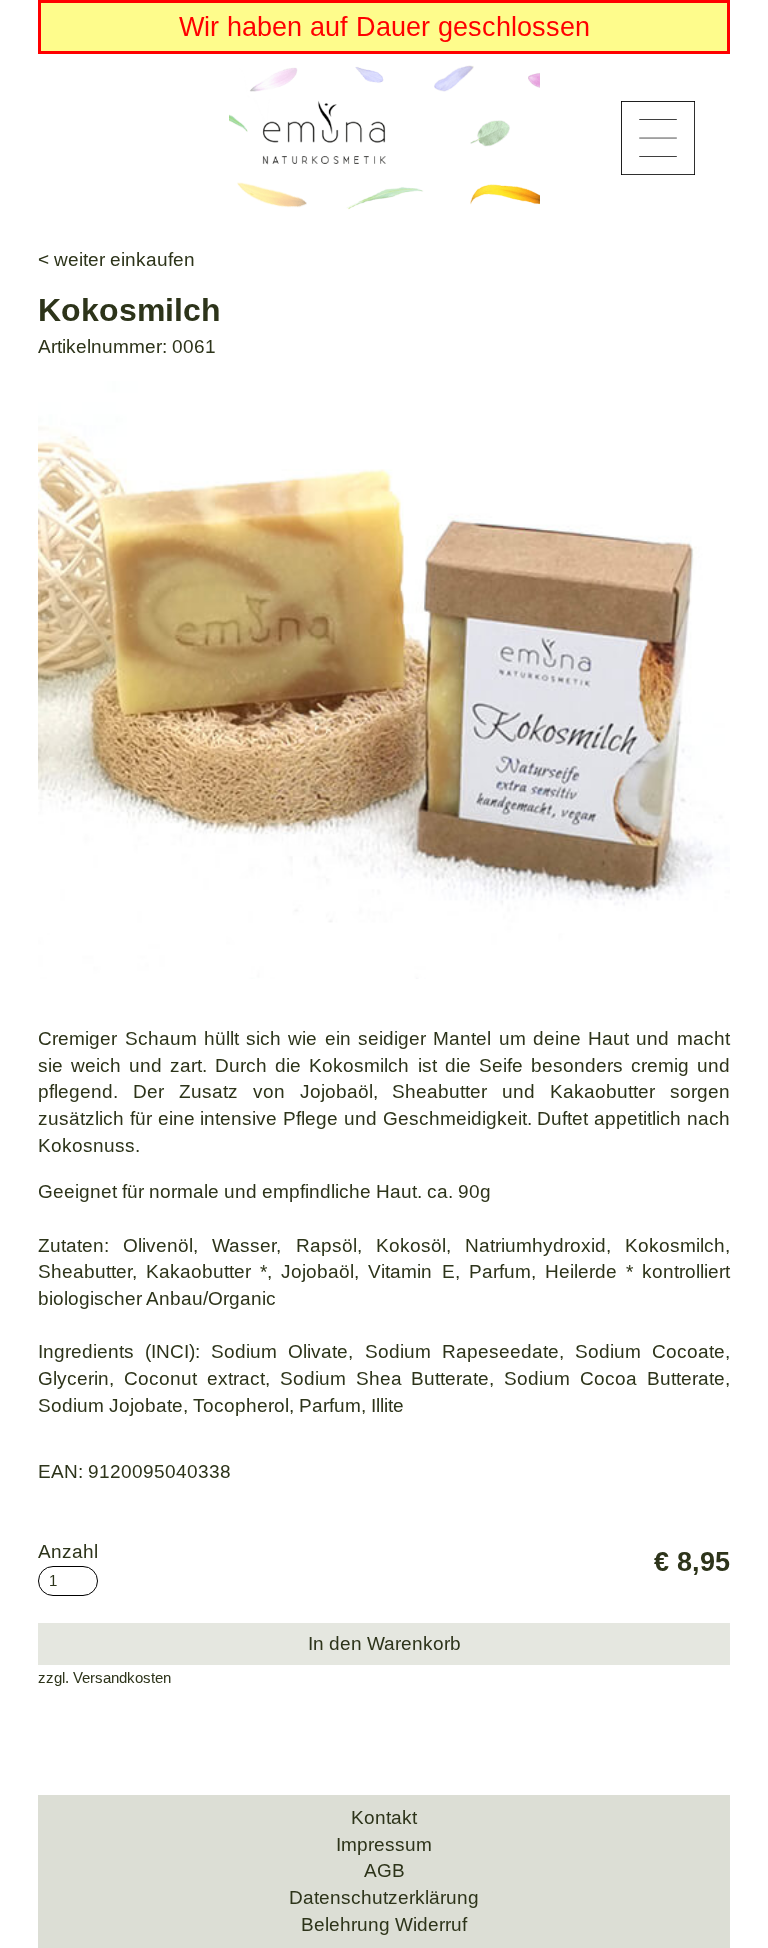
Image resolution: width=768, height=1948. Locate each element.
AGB (384, 1870)
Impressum (384, 1844)
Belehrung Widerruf (384, 1924)
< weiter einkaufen (116, 259)
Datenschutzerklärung (384, 1897)
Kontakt (384, 1817)
